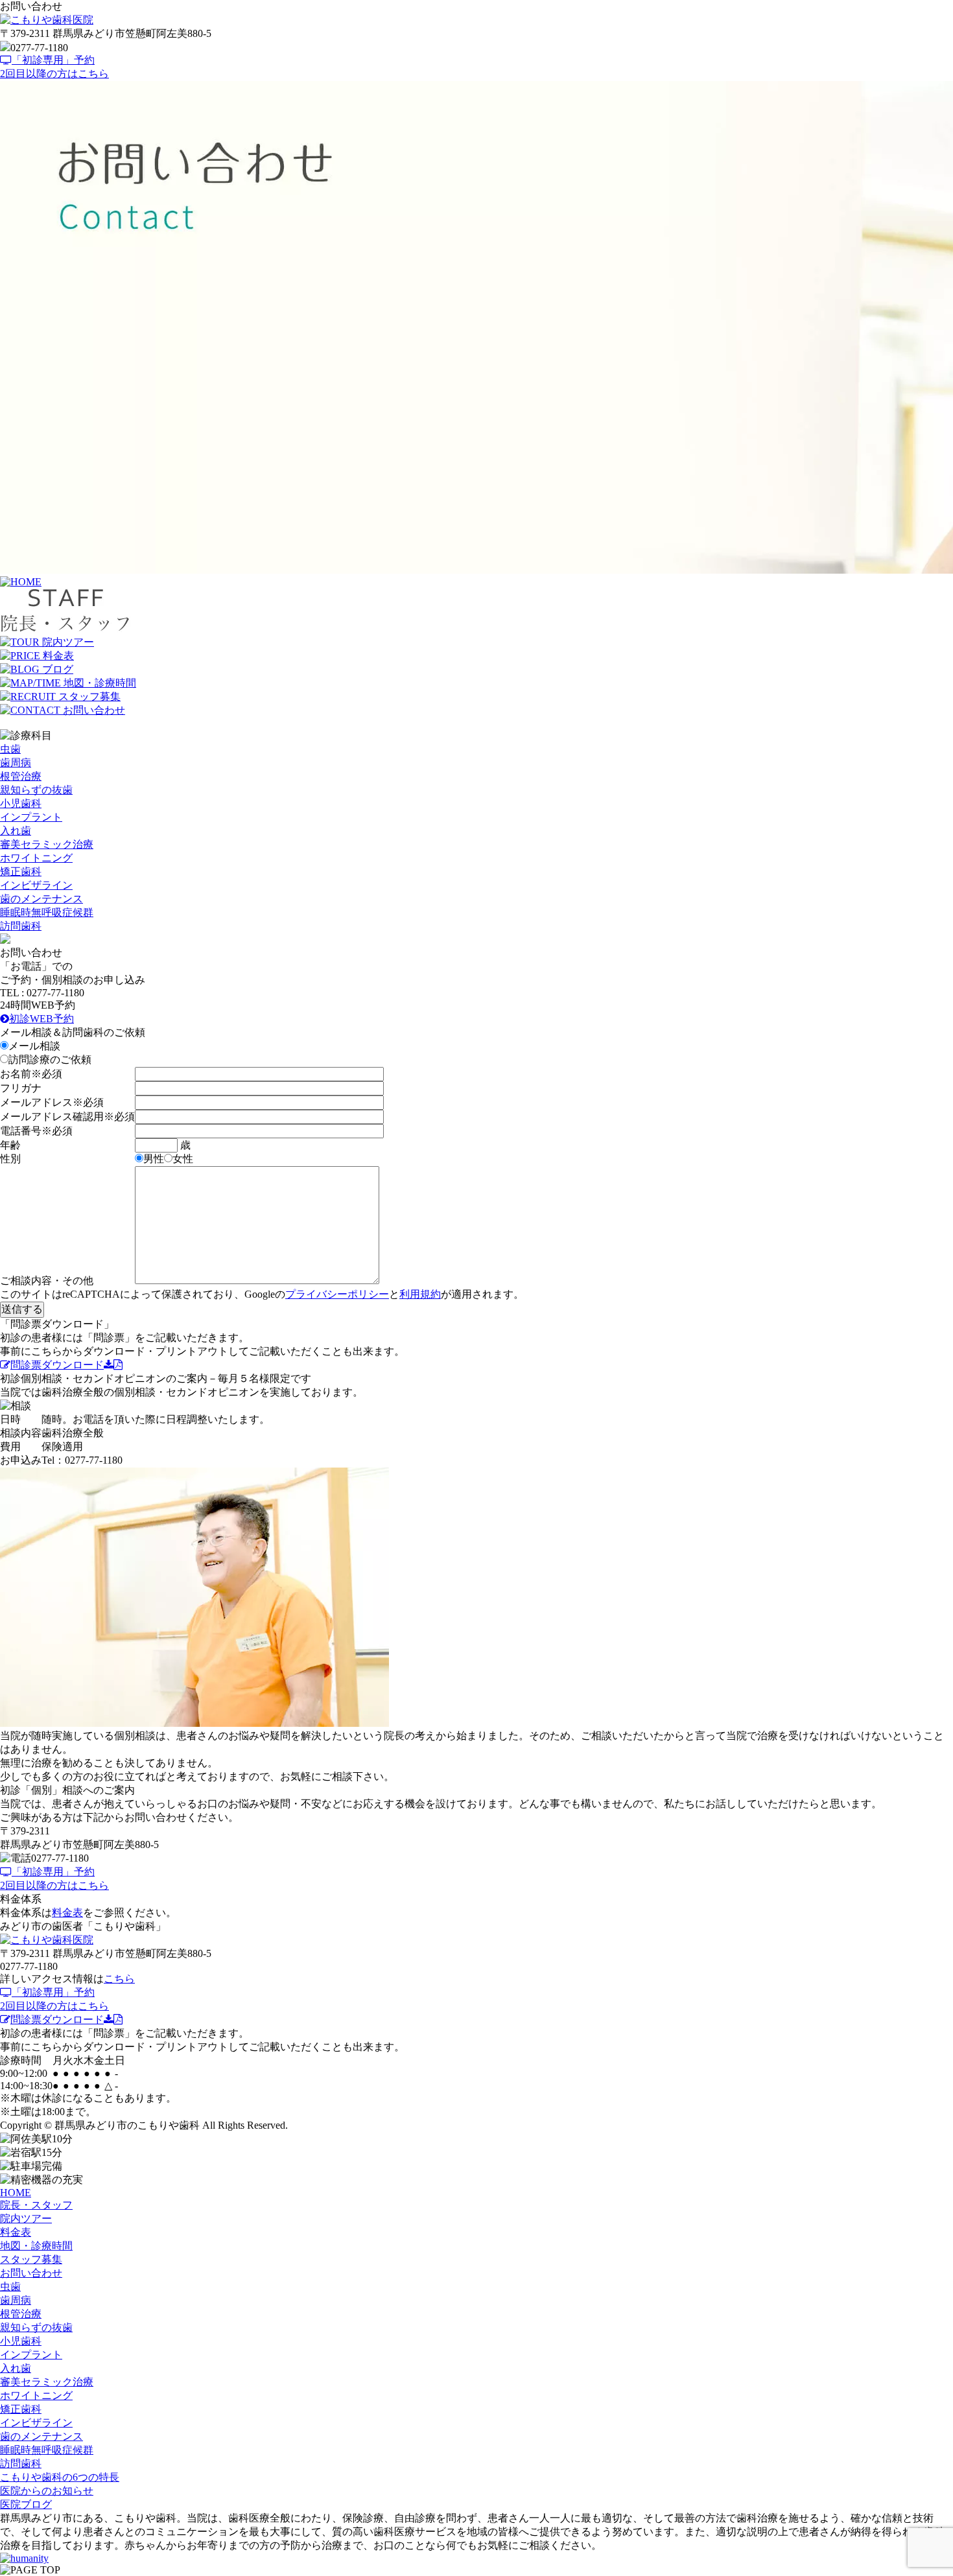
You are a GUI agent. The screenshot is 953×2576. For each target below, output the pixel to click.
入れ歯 (16, 831)
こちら (119, 1979)
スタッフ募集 (31, 2259)
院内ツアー (26, 2219)
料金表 (67, 1913)
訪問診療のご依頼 (50, 1060)
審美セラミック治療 (47, 844)
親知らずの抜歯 (36, 790)
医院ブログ (26, 2504)
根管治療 (21, 776)
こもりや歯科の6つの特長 (60, 2477)
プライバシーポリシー (337, 1294)
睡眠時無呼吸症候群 (47, 912)
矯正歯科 (21, 872)
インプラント (31, 817)
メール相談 (34, 1046)
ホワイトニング (36, 858)
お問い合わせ (31, 2273)
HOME (16, 2193)
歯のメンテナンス (41, 899)
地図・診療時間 (36, 2246)
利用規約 (420, 1294)
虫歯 (10, 749)
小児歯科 (21, 803)
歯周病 (16, 763)
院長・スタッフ (36, 2205)
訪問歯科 (21, 926)
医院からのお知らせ (47, 2491)
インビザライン (36, 885)
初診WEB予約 (41, 1019)
